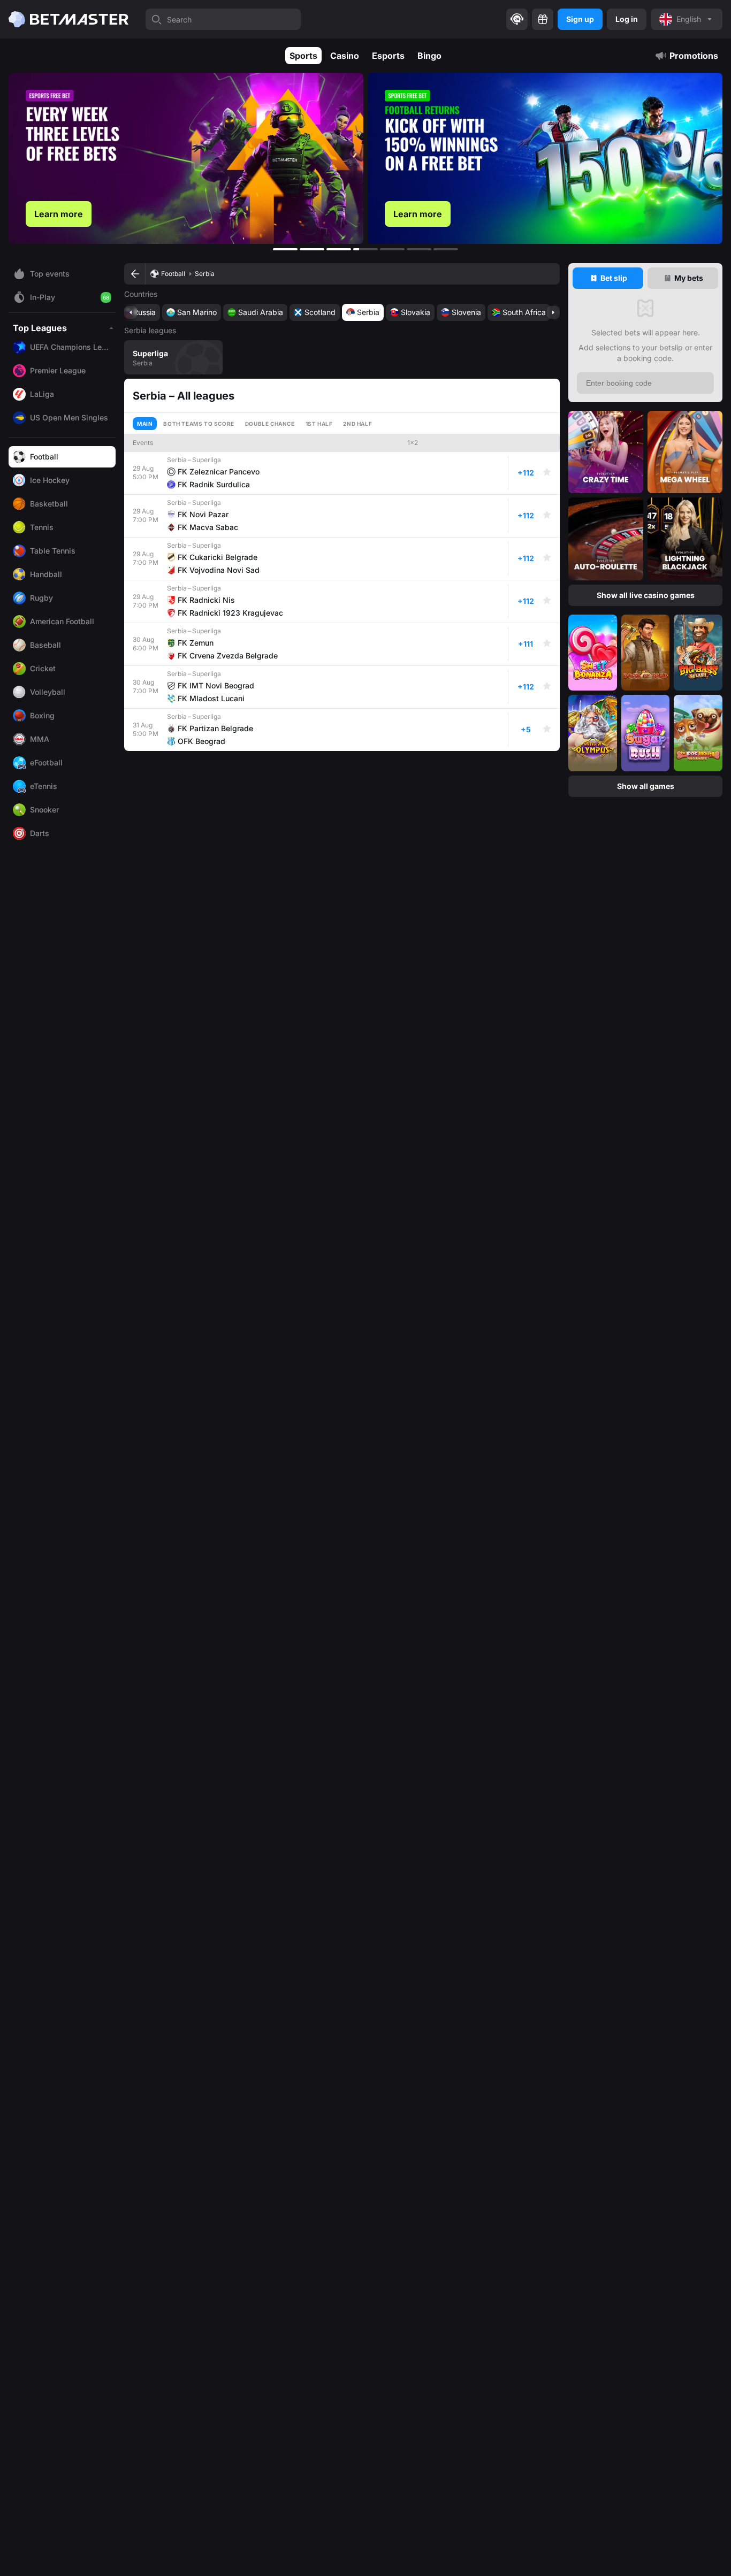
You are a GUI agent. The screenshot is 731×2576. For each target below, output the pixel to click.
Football (173, 274)
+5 (526, 729)
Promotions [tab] (694, 56)
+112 (526, 473)
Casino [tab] (345, 56)
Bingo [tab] (429, 56)
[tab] (608, 278)
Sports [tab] (303, 56)
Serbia (205, 274)
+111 (526, 644)
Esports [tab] (388, 56)
